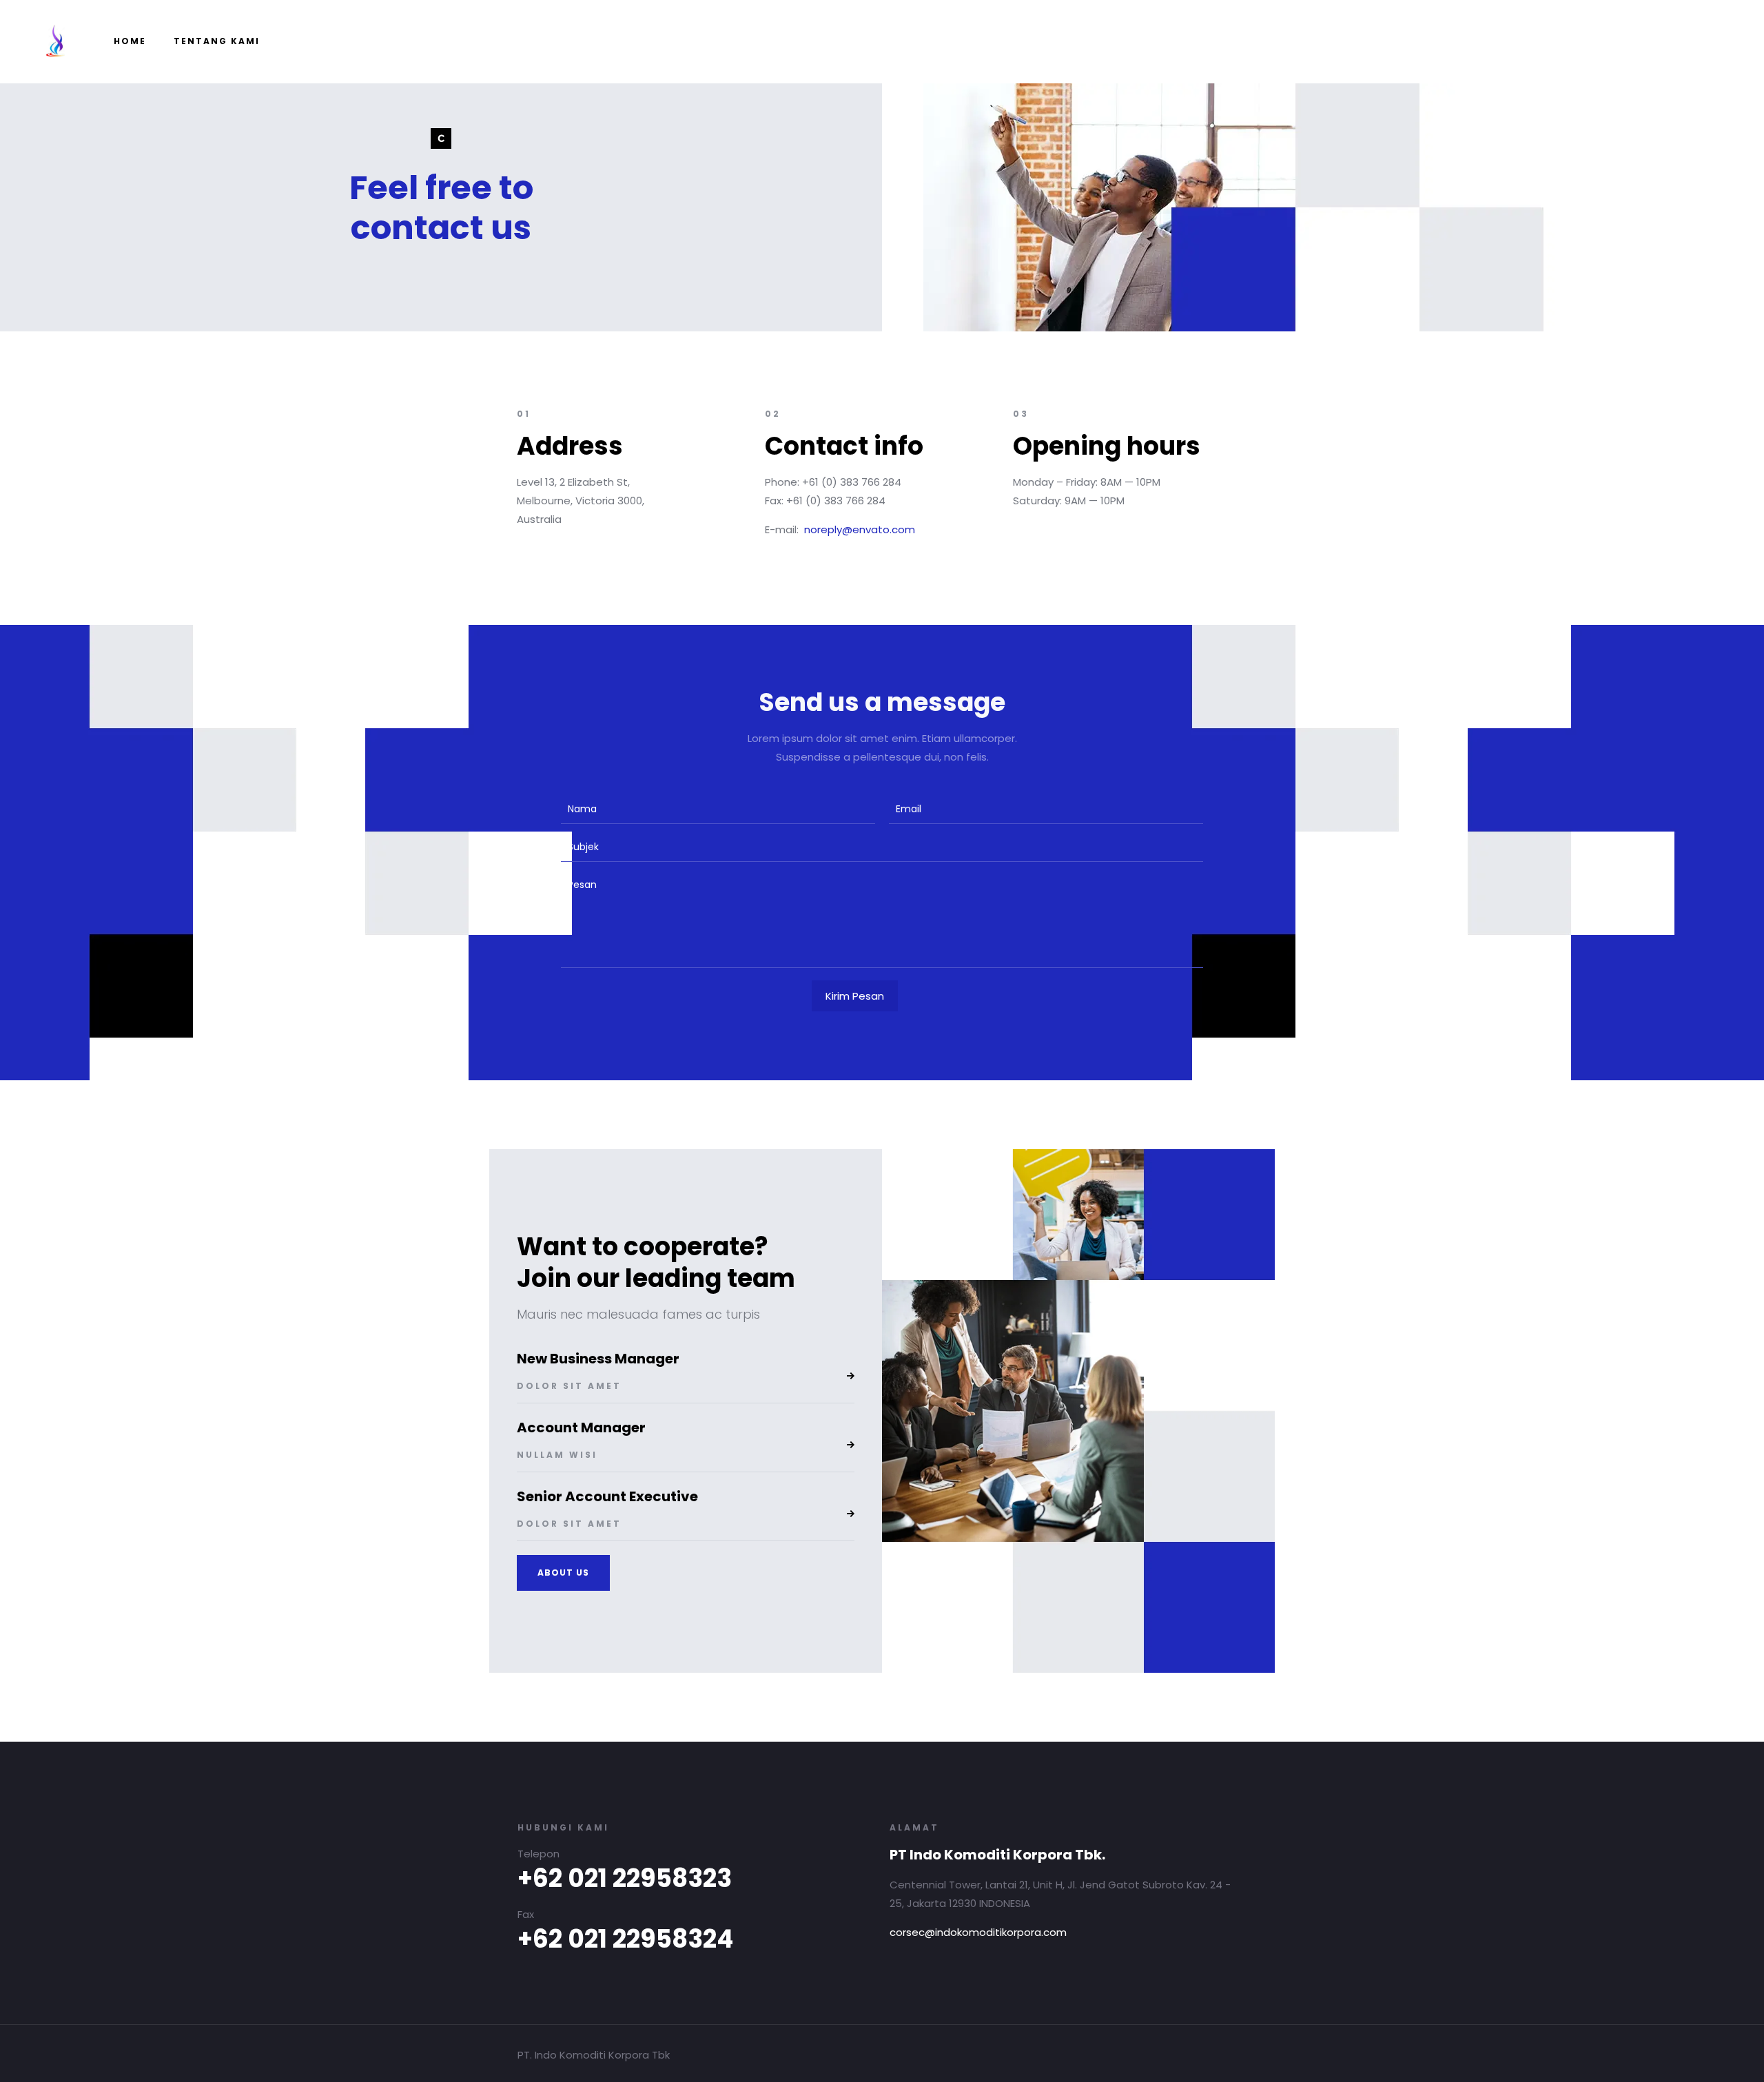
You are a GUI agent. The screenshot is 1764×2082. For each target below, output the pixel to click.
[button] (563, 1573)
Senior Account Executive (607, 1496)
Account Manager (581, 1427)
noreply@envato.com (860, 529)
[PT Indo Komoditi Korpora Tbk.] (55, 41)
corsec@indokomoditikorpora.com (978, 1932)
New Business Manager (598, 1359)
